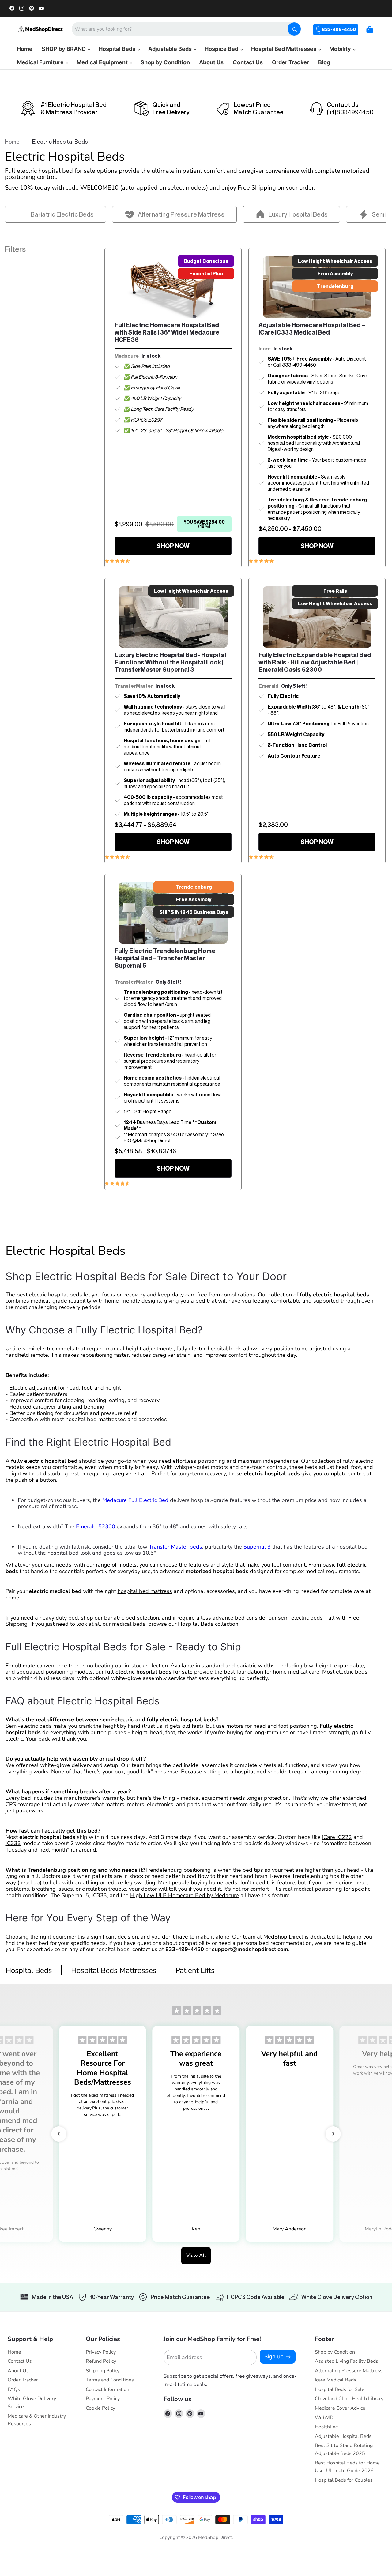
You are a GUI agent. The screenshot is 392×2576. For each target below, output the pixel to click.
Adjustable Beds (171, 49)
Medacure (127, 356)
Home (25, 49)
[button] (59, 2134)
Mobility (341, 49)
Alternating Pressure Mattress (349, 2371)
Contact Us (248, 62)
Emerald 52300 (96, 1526)
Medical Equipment (103, 62)
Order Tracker (290, 62)
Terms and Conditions (110, 2380)
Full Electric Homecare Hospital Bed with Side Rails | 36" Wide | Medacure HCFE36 (167, 332)
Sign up (274, 2357)
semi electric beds (300, 1618)
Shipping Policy (103, 2371)
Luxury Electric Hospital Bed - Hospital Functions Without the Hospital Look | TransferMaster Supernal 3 (170, 662)
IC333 (13, 1843)
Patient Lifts (195, 1970)
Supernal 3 (257, 1547)
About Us (211, 62)
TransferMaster (134, 686)
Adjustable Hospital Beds (343, 2436)
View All (196, 2256)
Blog (324, 62)
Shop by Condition (165, 62)
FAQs (14, 2389)
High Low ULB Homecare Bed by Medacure (185, 1895)
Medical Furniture (41, 62)
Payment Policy (103, 2399)
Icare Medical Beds (335, 2380)
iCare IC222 (337, 1837)
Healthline (326, 2427)
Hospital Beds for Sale (340, 2389)
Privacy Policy (101, 2352)
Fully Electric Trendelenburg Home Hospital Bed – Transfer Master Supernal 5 (165, 958)
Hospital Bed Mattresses (284, 49)
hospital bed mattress (145, 1591)
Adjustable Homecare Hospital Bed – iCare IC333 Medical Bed (312, 329)
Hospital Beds (118, 49)
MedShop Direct (283, 1937)
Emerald (268, 686)
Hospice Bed (222, 49)
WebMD (324, 2418)
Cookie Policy (100, 2408)
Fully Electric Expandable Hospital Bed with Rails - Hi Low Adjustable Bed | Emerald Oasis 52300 (315, 662)
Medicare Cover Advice (340, 2408)
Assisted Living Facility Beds (347, 2361)
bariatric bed (120, 1618)
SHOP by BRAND (64, 49)
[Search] (294, 29)
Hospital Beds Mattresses (114, 1970)
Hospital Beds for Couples (344, 2480)
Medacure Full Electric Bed (135, 1500)
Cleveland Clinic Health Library (349, 2399)
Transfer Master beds (175, 1547)
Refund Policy (101, 2361)
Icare (265, 349)
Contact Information (107, 2389)
